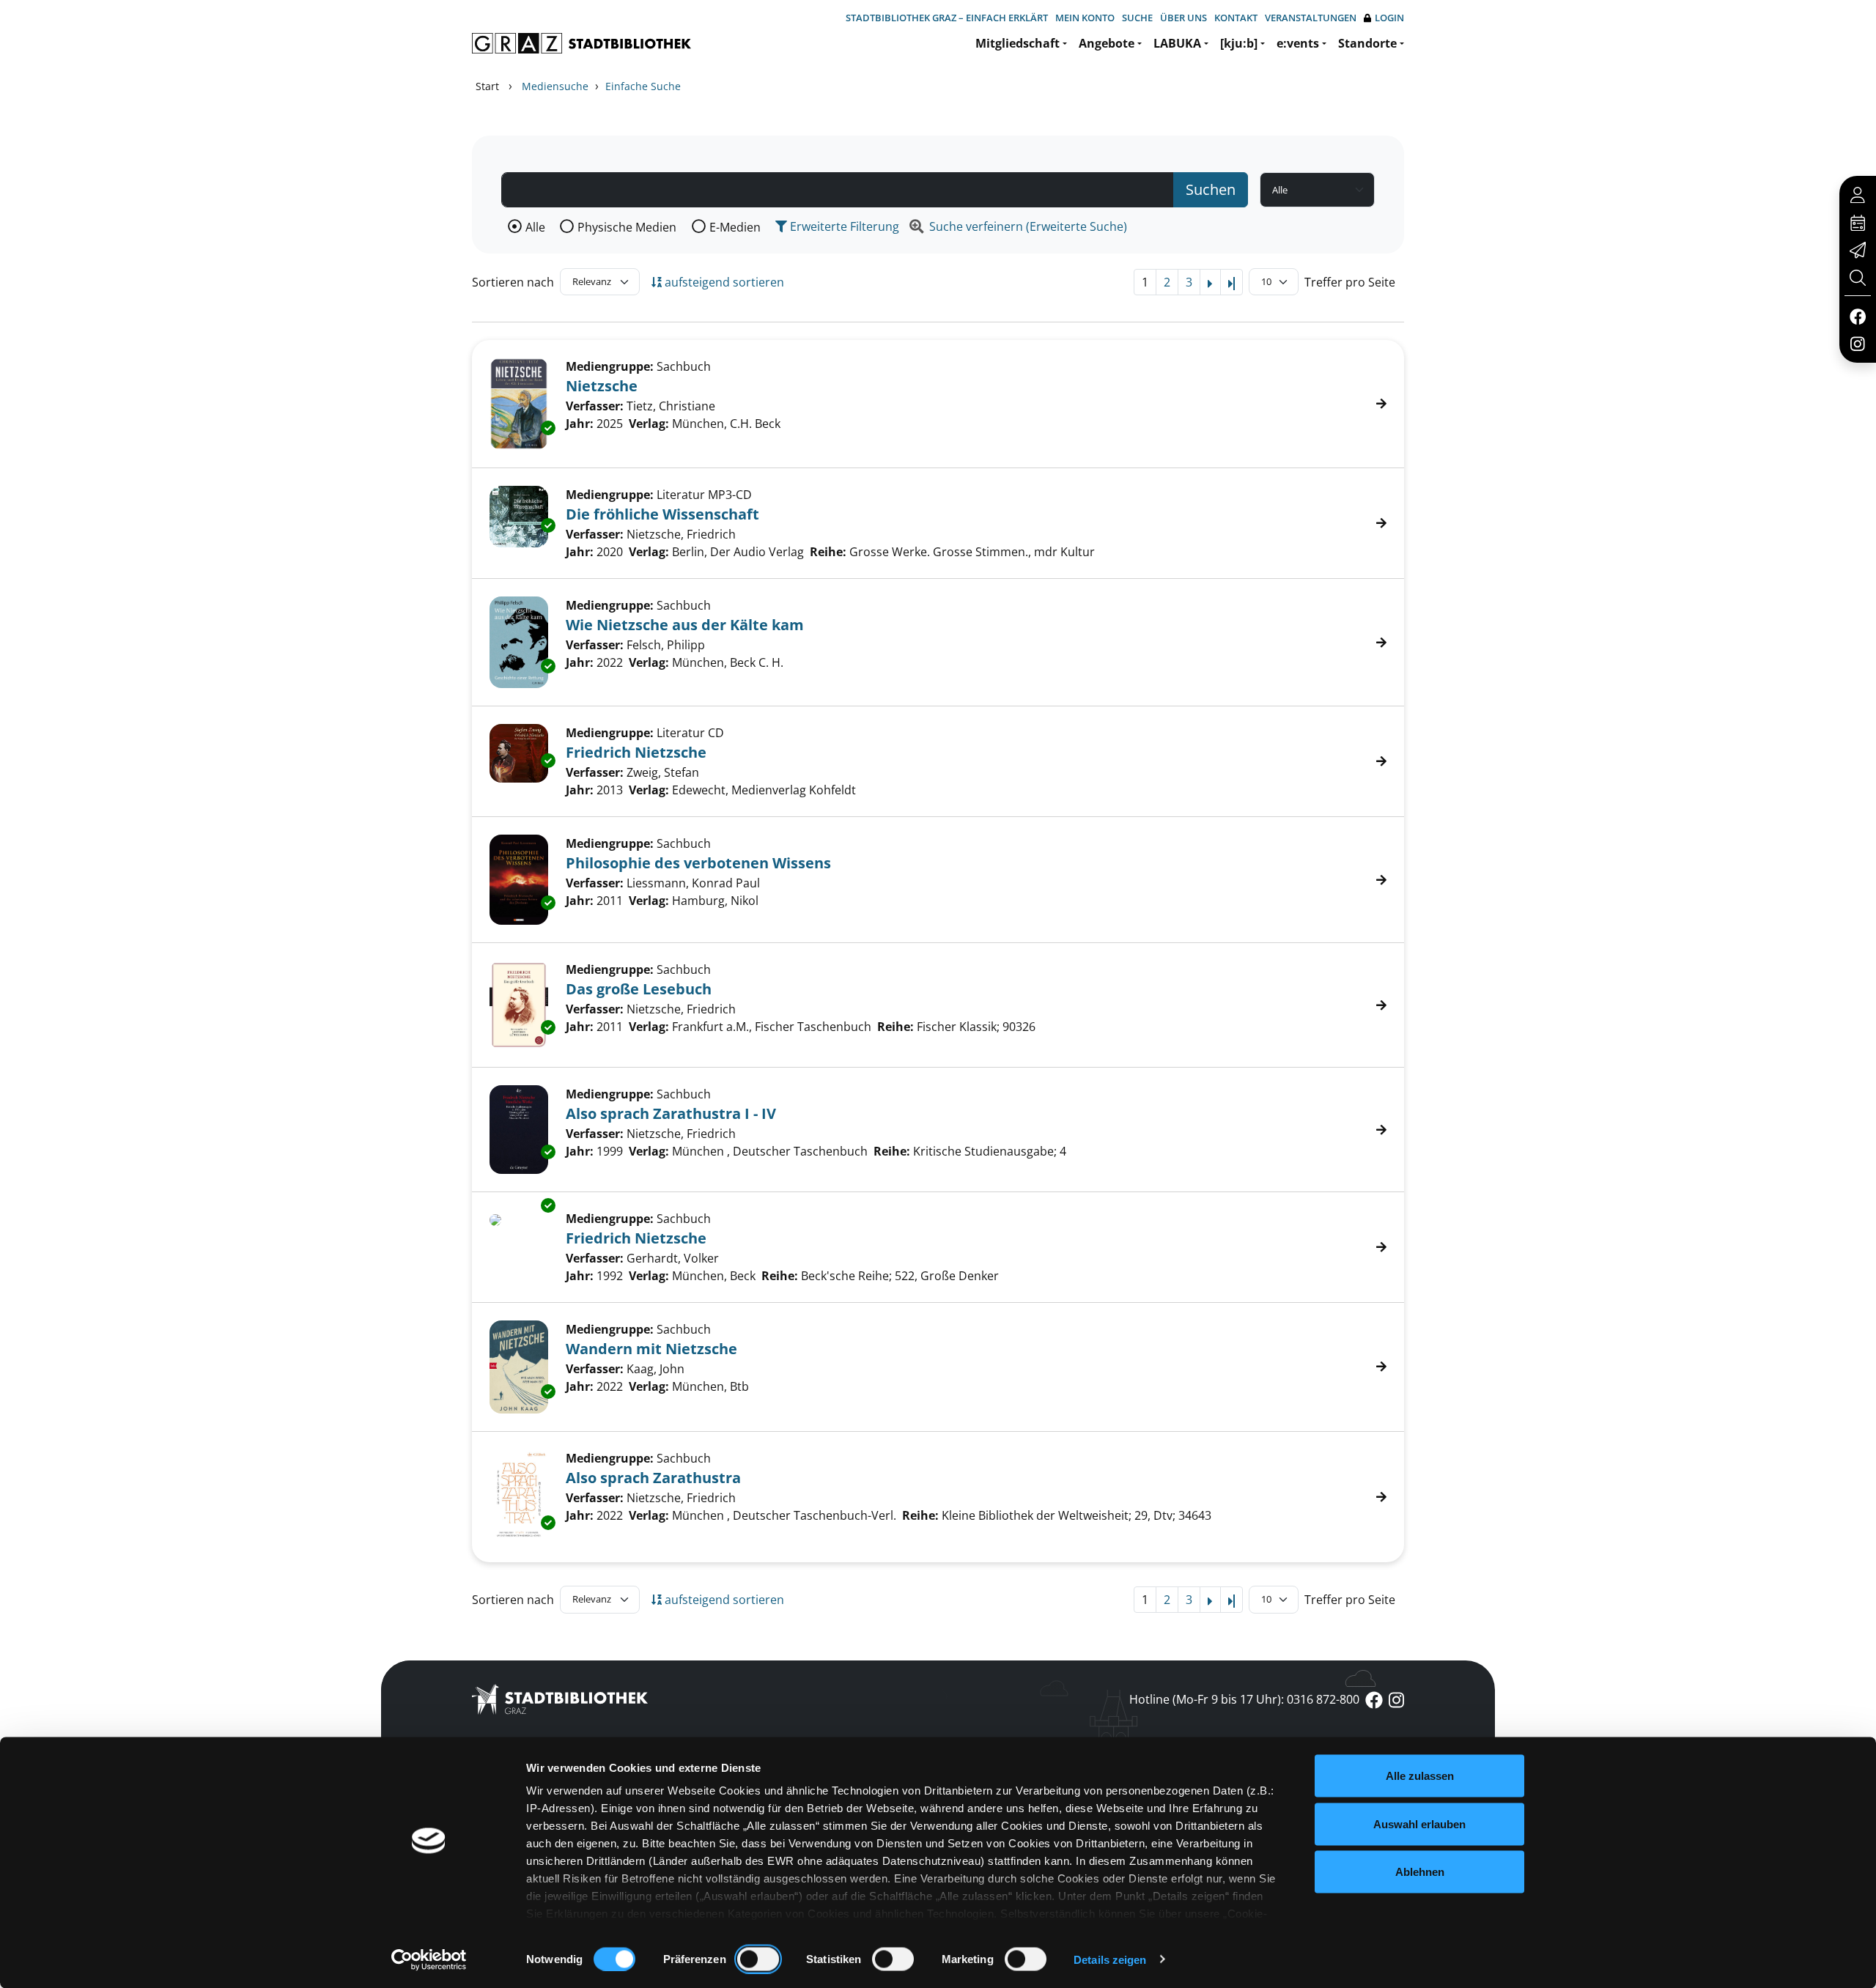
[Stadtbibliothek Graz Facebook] (1857, 316)
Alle (535, 227)
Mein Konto (1085, 18)
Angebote (1107, 43)
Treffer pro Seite (1350, 282)
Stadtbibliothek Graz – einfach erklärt (947, 18)
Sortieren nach (513, 282)
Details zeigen (1110, 1959)
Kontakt (1236, 18)
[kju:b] (1239, 43)
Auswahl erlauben (1419, 1823)
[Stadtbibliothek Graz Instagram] (1858, 343)
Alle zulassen (1420, 1776)
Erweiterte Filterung (843, 226)
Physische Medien (627, 227)
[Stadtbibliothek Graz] (581, 43)
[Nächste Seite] (1210, 282)
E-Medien (735, 227)
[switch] (758, 1959)
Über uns (1183, 18)
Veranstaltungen (1311, 18)
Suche (1137, 18)
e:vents (1298, 43)
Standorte (1367, 43)
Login (1389, 18)
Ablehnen (1420, 1872)
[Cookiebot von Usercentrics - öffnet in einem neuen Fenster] (429, 1959)
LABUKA (1177, 43)
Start (487, 86)
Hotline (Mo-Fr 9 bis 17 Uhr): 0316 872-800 (1244, 1699)
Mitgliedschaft (1018, 43)
